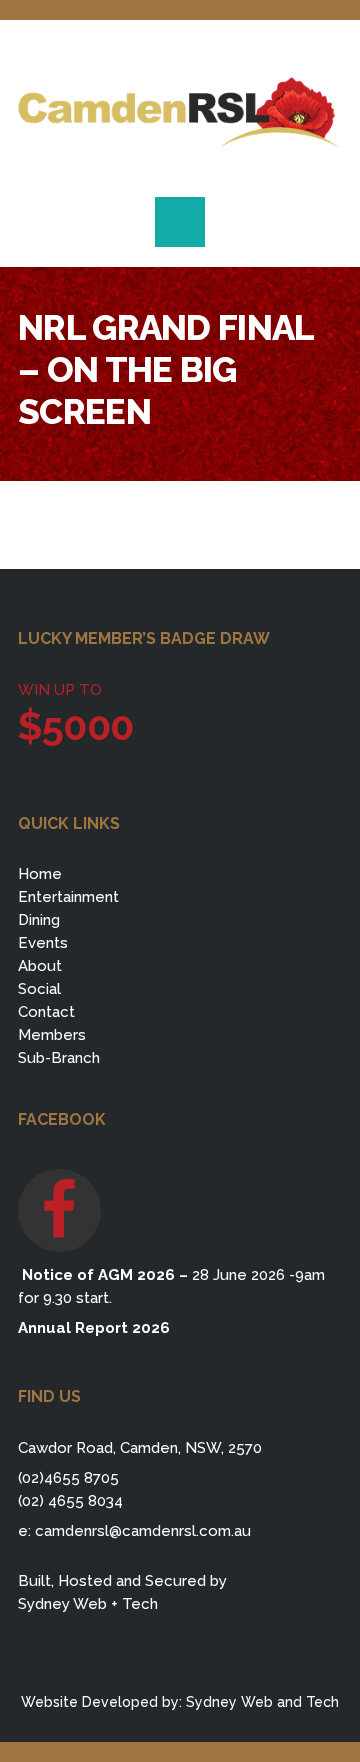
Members (52, 1035)
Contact (46, 1012)
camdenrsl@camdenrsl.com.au (143, 1531)
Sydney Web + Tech (88, 1604)
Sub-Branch (59, 1058)
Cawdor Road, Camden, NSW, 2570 (140, 1448)
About (40, 966)
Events (43, 943)
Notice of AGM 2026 (96, 1275)
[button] (180, 222)
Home (40, 874)
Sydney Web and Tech (262, 1702)
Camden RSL (180, 113)
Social (39, 989)
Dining (39, 920)
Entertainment (68, 897)
